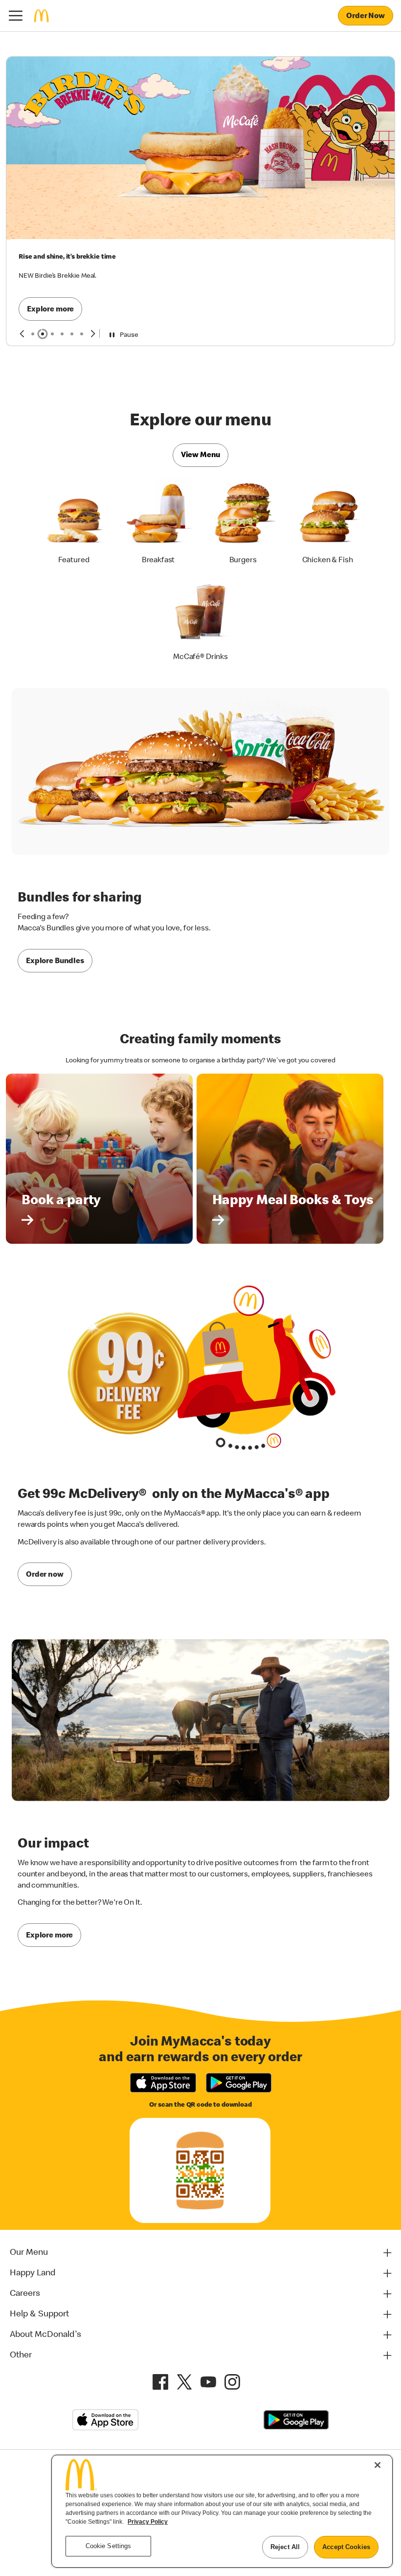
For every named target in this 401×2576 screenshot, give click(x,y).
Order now (45, 1494)
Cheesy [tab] (52, 253)
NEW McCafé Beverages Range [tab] (62, 253)
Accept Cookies (346, 2547)
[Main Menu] (16, 16)
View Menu (201, 374)
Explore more (50, 139)
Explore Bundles (55, 880)
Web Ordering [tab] (72, 253)
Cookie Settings (250, 2400)
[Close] (378, 2465)
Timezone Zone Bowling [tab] (82, 253)
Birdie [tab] (43, 253)
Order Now (366, 17)
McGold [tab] (33, 253)
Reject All (285, 2547)
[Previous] (22, 253)
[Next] (93, 253)
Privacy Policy (148, 2522)
